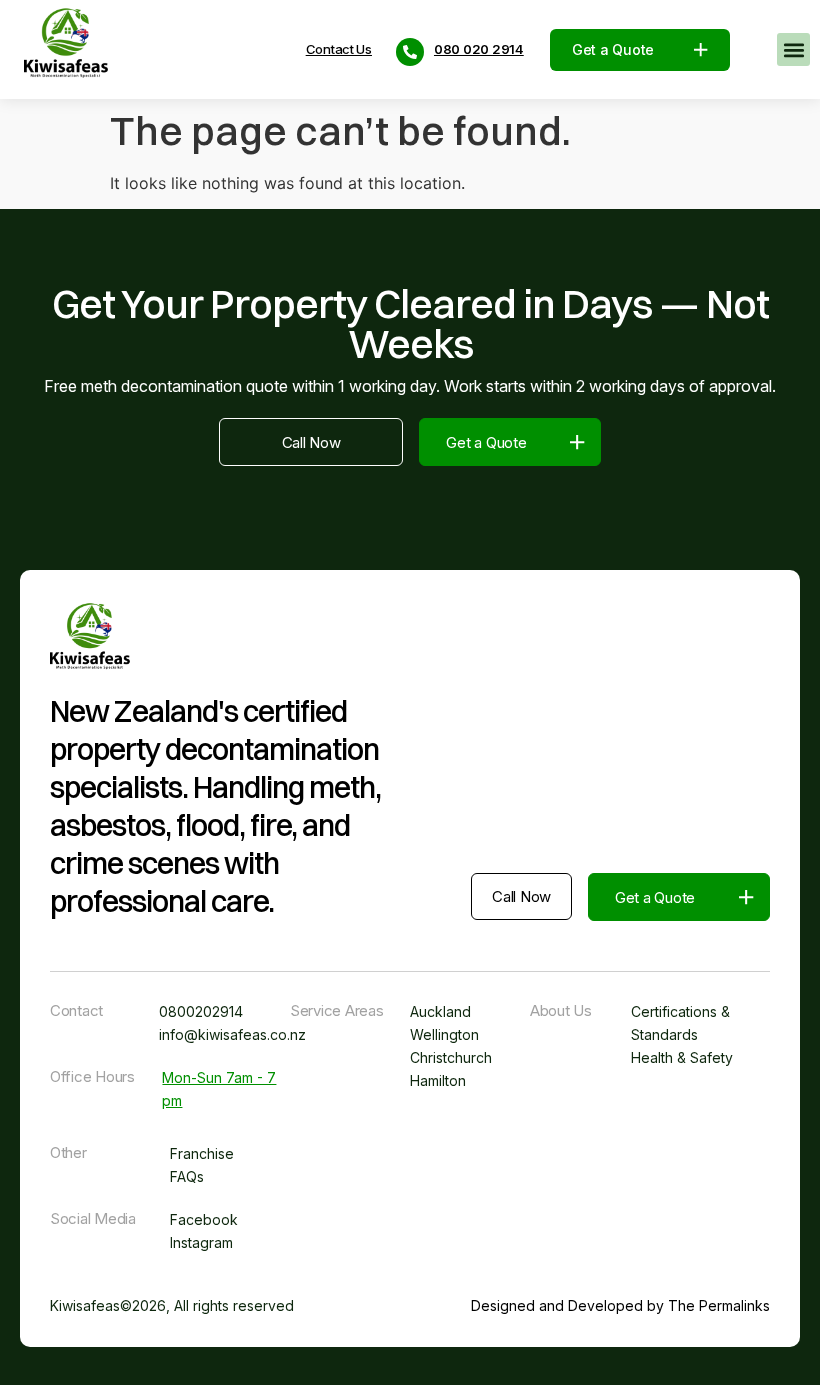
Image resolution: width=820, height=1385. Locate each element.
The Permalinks (719, 1305)
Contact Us (339, 49)
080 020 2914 (479, 49)
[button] (793, 49)
